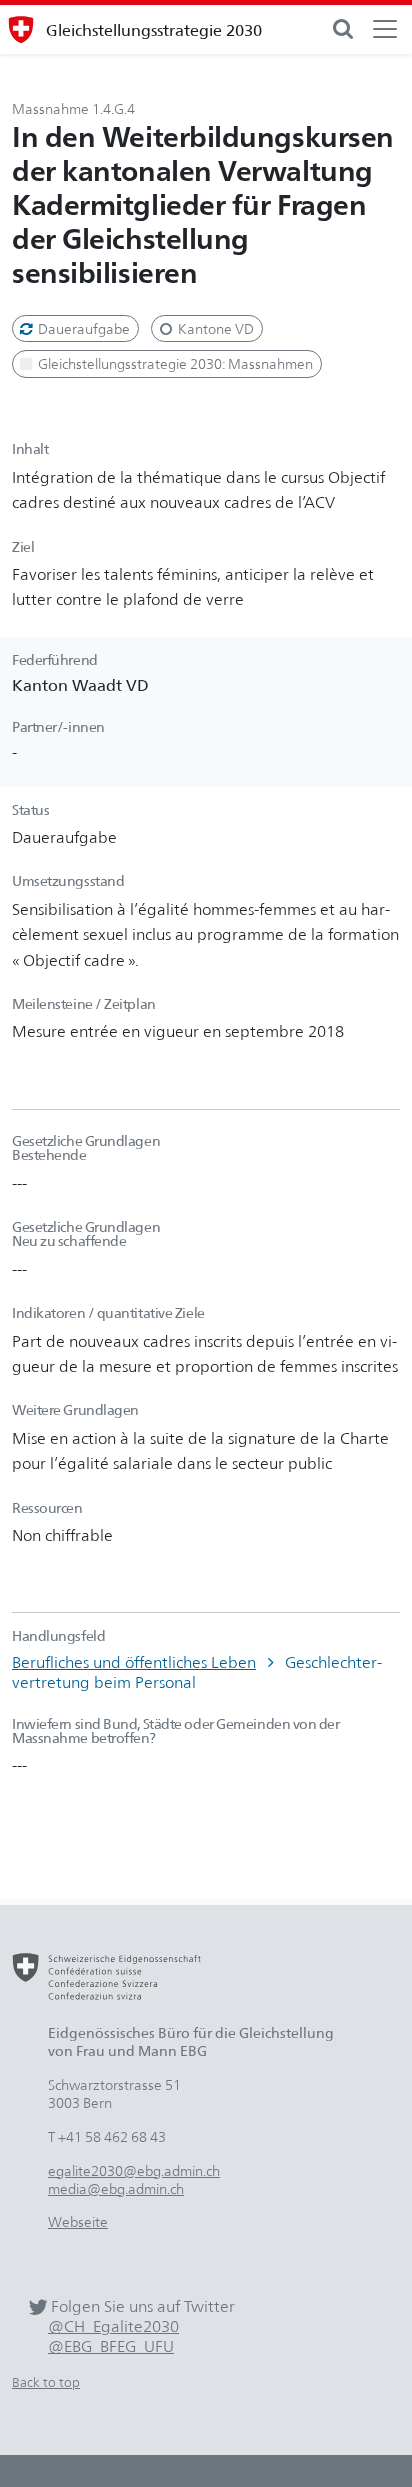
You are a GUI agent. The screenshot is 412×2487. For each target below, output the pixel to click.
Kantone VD (214, 328)
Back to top (46, 2382)
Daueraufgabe (82, 328)
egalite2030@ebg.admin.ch (134, 2170)
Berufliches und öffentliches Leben (134, 1662)
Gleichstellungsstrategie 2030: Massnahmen (174, 363)
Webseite (78, 2221)
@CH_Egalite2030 (113, 2326)
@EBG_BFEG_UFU (111, 2346)
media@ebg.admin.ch (116, 2188)
